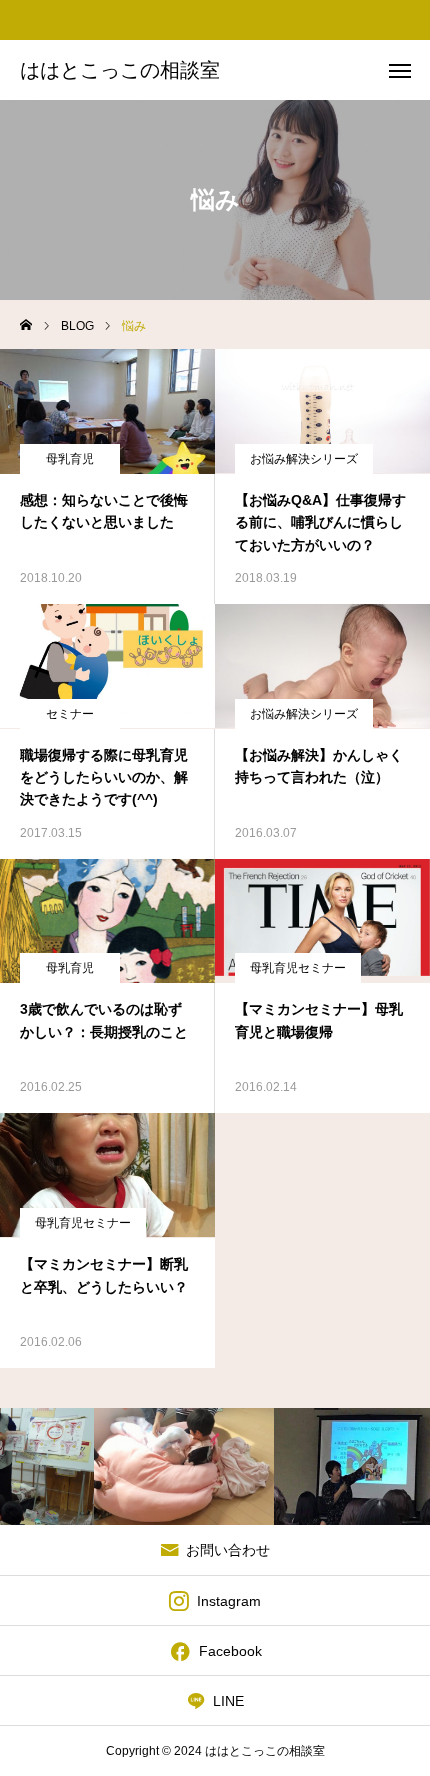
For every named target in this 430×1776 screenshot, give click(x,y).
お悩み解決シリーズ (304, 459)
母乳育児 (70, 459)
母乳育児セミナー (298, 968)
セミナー (70, 714)
